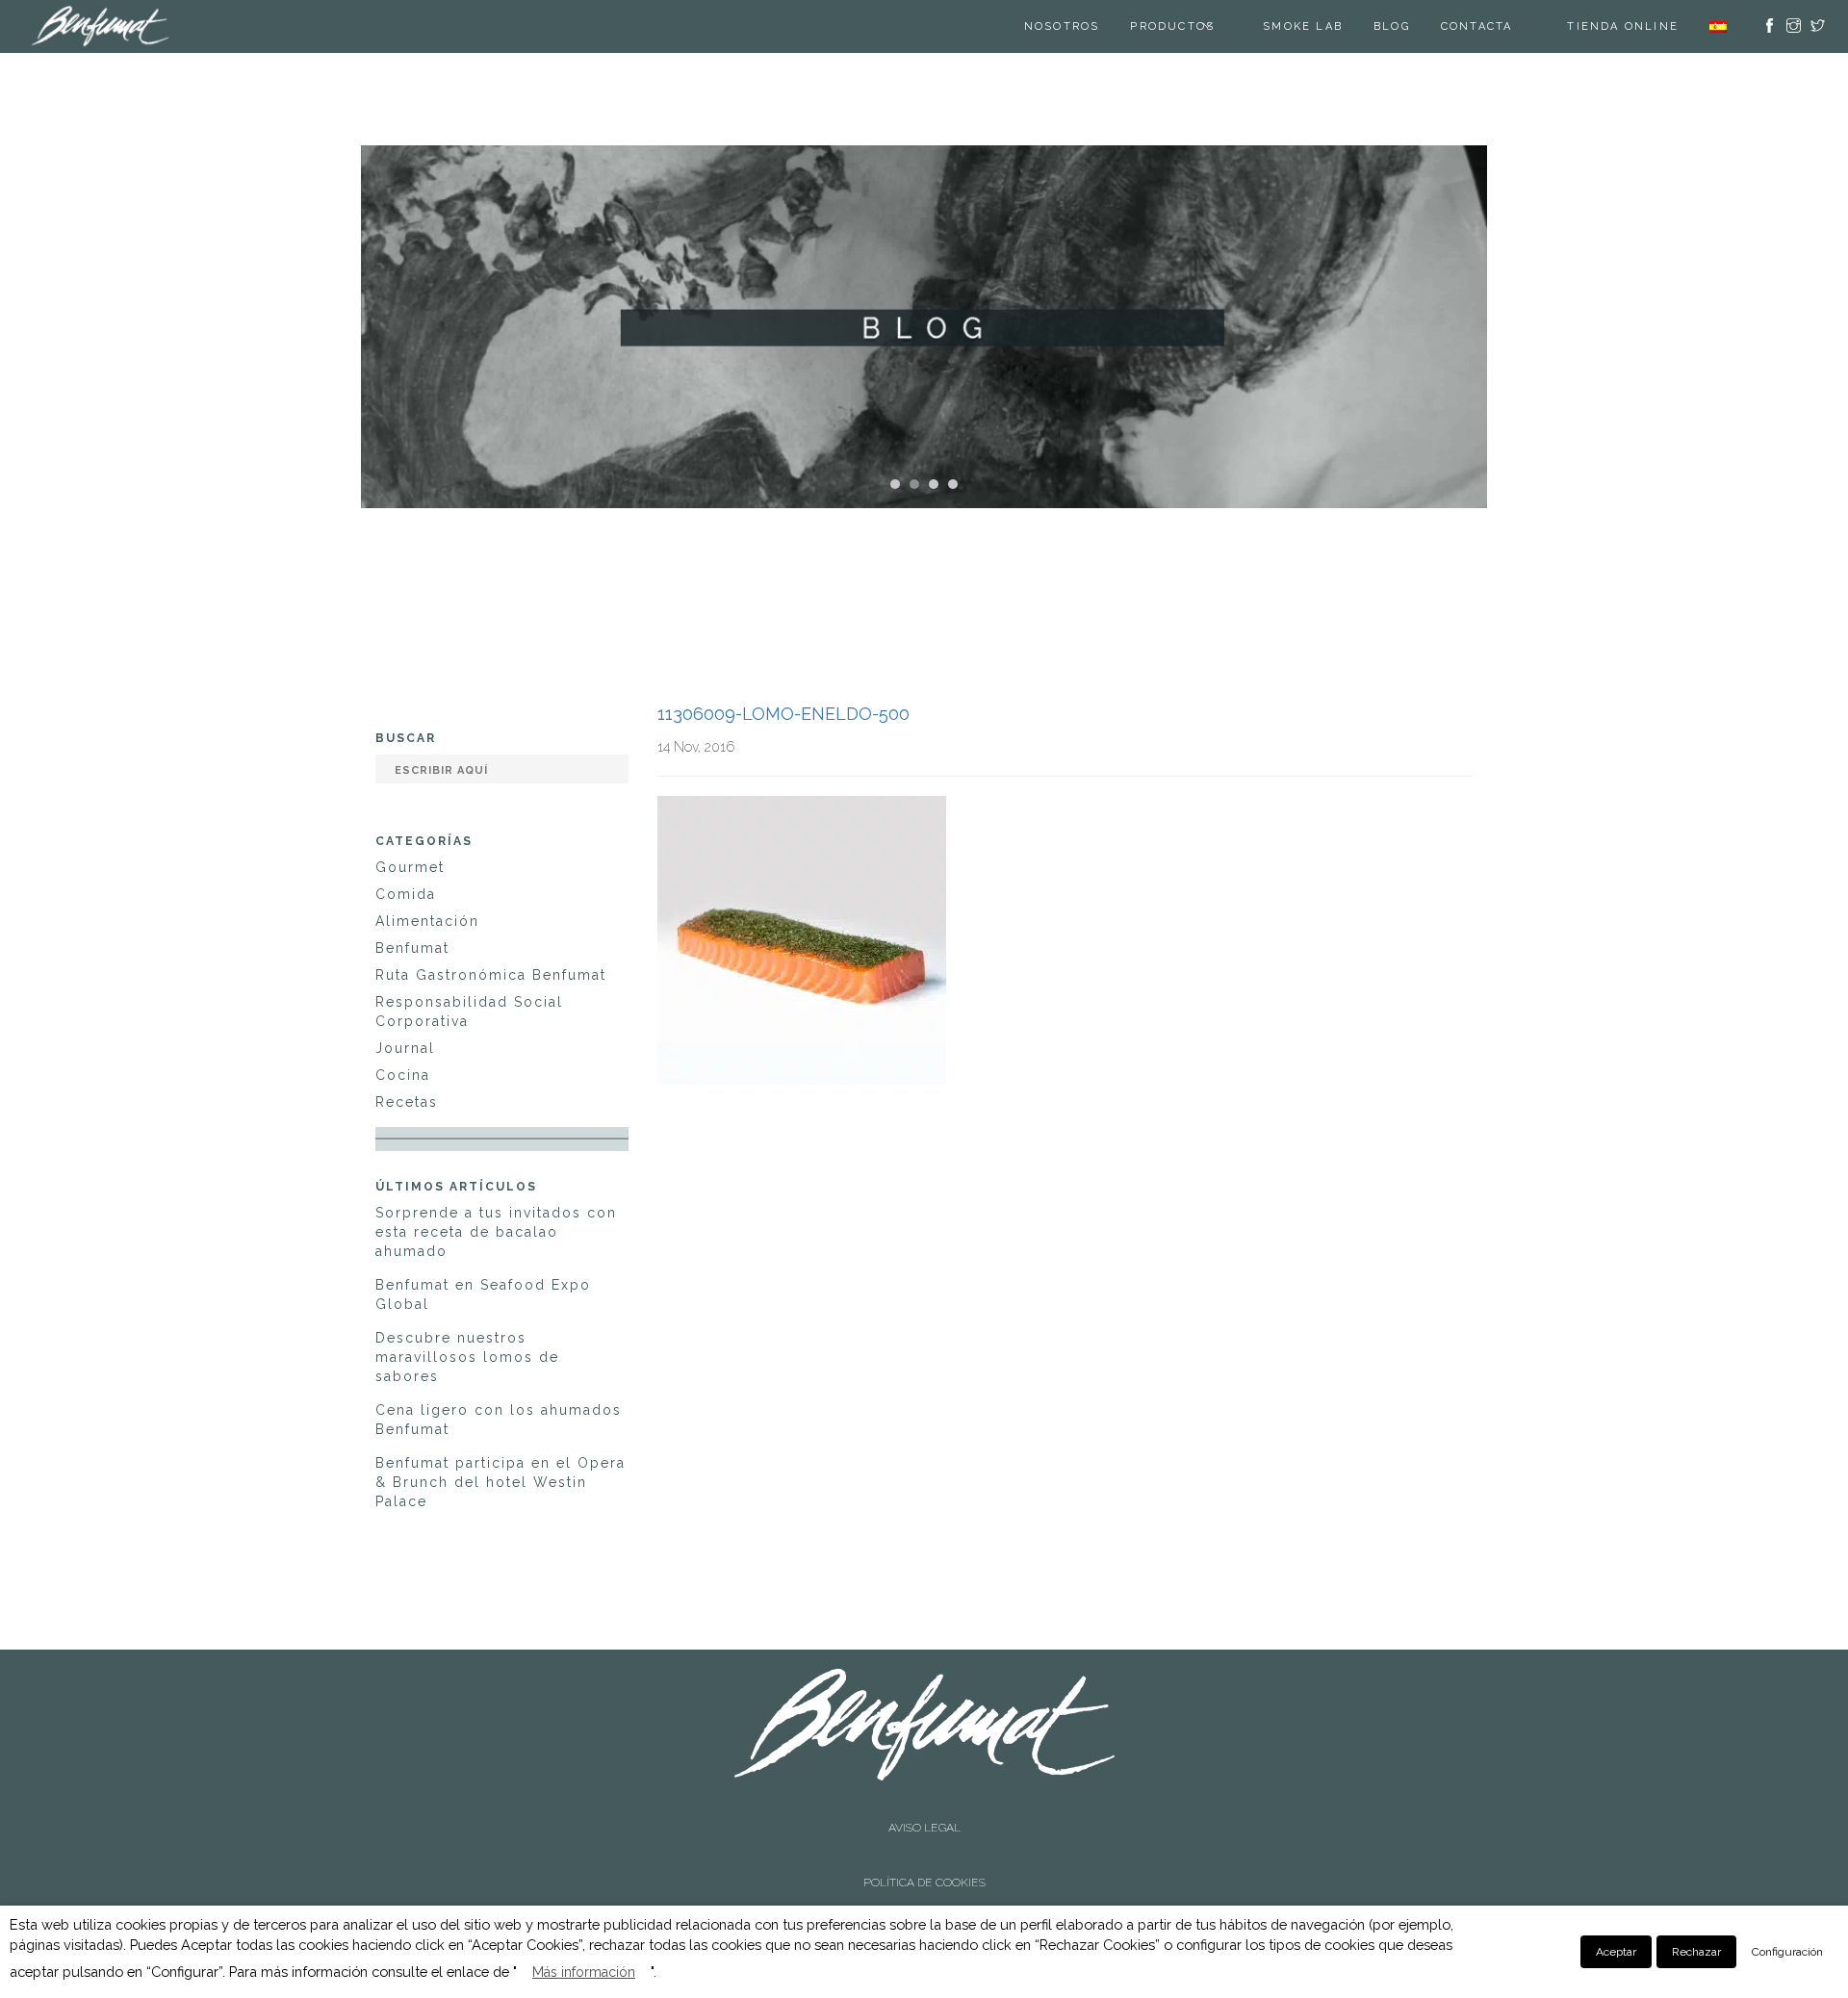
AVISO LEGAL (924, 1808)
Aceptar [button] (1616, 1952)
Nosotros (1086, 26)
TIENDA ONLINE (1623, 26)
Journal (405, 1048)
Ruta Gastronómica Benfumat (491, 975)
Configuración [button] (1787, 1952)
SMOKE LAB (1327, 26)
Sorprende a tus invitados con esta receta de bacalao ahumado (496, 1232)
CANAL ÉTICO (924, 1858)
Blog (1416, 26)
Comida (406, 894)
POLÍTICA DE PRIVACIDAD (924, 1842)
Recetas (407, 1102)
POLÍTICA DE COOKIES (924, 1825)
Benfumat (412, 948)
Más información (584, 1972)
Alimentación (427, 921)
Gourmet (410, 867)
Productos (1196, 26)
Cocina (403, 1075)
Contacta (1501, 26)
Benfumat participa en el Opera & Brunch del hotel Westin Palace (500, 1482)
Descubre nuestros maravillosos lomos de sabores (467, 1357)
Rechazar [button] (1696, 1952)
